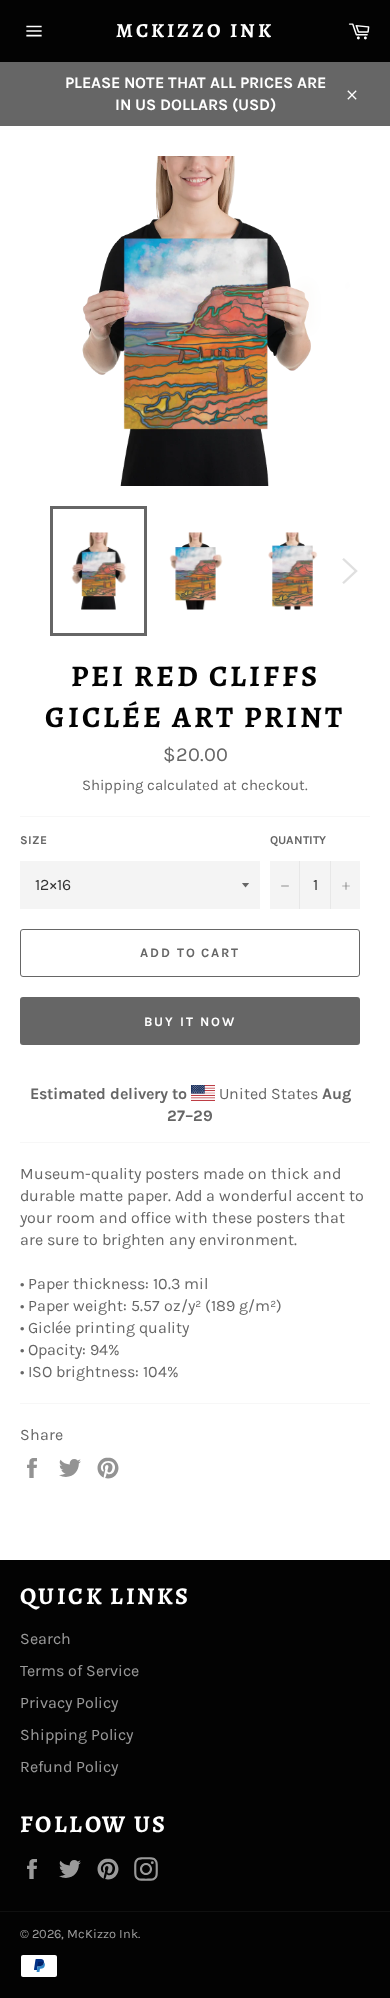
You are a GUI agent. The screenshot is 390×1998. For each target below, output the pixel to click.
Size (33, 840)
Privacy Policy (69, 1702)
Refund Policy (69, 1766)
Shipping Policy (76, 1734)
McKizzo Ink (195, 30)
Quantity (298, 840)
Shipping (112, 785)
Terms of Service (79, 1670)
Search (45, 1638)
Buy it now (190, 1021)
